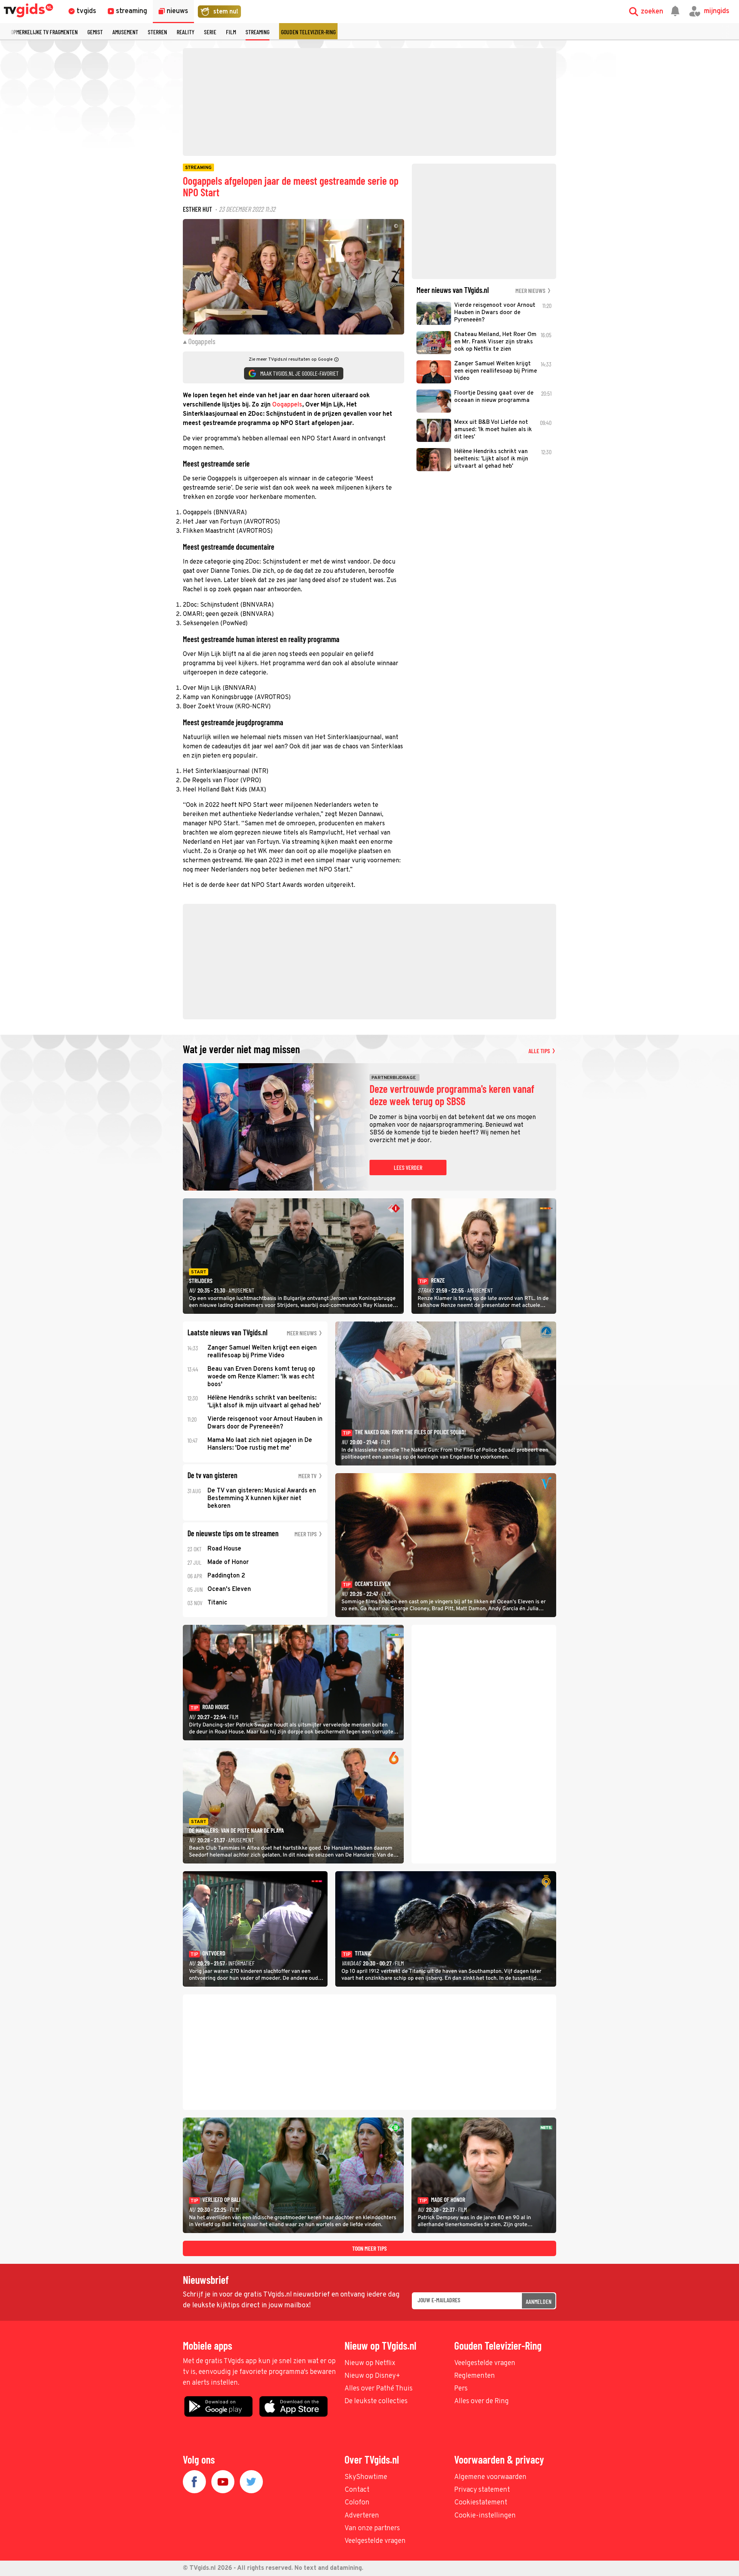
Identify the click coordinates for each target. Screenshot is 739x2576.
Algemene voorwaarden (490, 2477)
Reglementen (475, 2376)
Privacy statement (482, 2490)
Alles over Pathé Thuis (379, 2389)
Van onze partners (372, 2528)
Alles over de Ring (482, 2401)
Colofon (357, 2503)
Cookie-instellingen (485, 2516)
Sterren (157, 32)
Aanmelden (539, 2301)
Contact (357, 2490)
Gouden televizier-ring (308, 32)
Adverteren (362, 2516)
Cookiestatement (481, 2503)
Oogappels (287, 405)
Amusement (125, 32)
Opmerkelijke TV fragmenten (44, 32)
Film (231, 32)
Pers (461, 2389)
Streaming (257, 32)
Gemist (95, 32)
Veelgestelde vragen (485, 2363)
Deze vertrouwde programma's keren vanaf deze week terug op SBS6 (452, 1095)
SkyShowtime (366, 2477)
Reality (186, 32)
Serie (210, 32)
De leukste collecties (376, 2401)
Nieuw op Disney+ (372, 2376)
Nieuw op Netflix (370, 2363)
